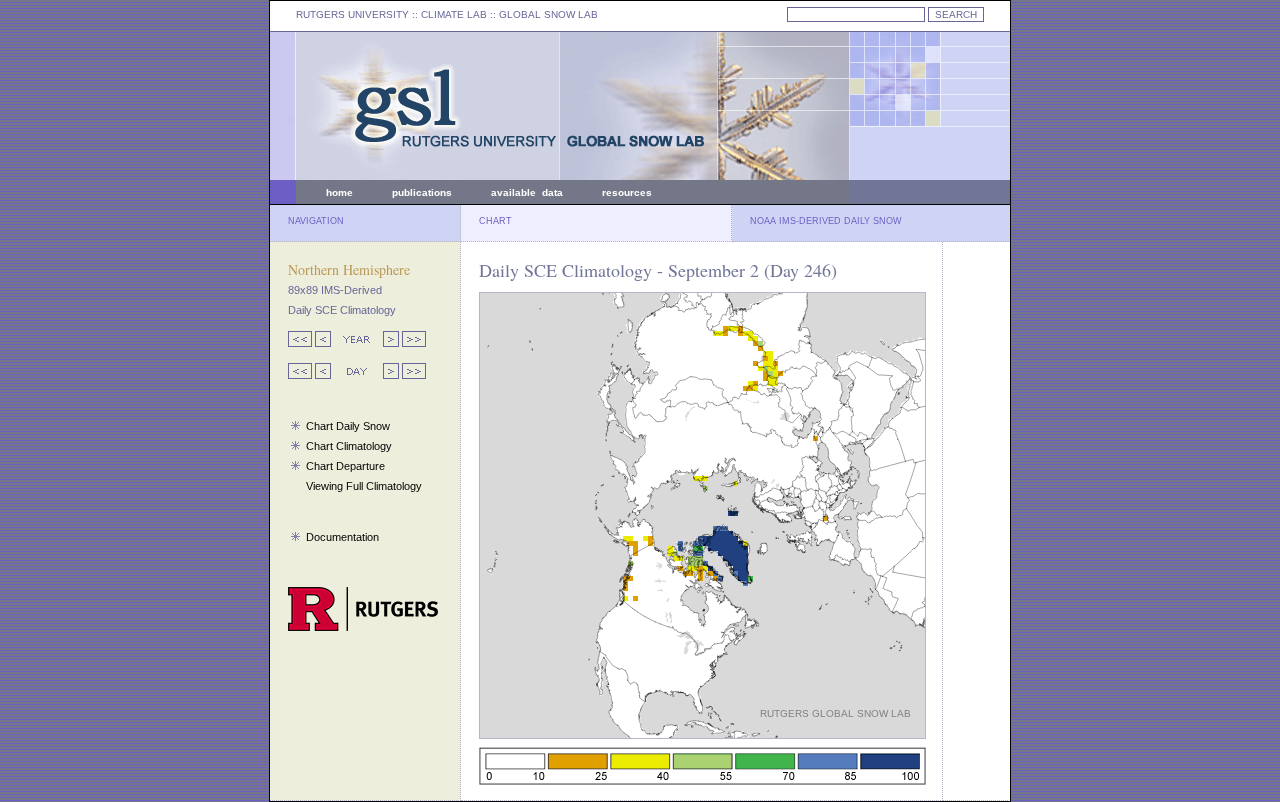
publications (422, 192)
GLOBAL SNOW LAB (548, 14)
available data (527, 192)
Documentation (342, 537)
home (339, 192)
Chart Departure (345, 466)
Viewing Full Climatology (364, 486)
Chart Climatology (349, 446)
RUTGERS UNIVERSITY (352, 14)
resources (627, 192)
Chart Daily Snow (348, 426)
